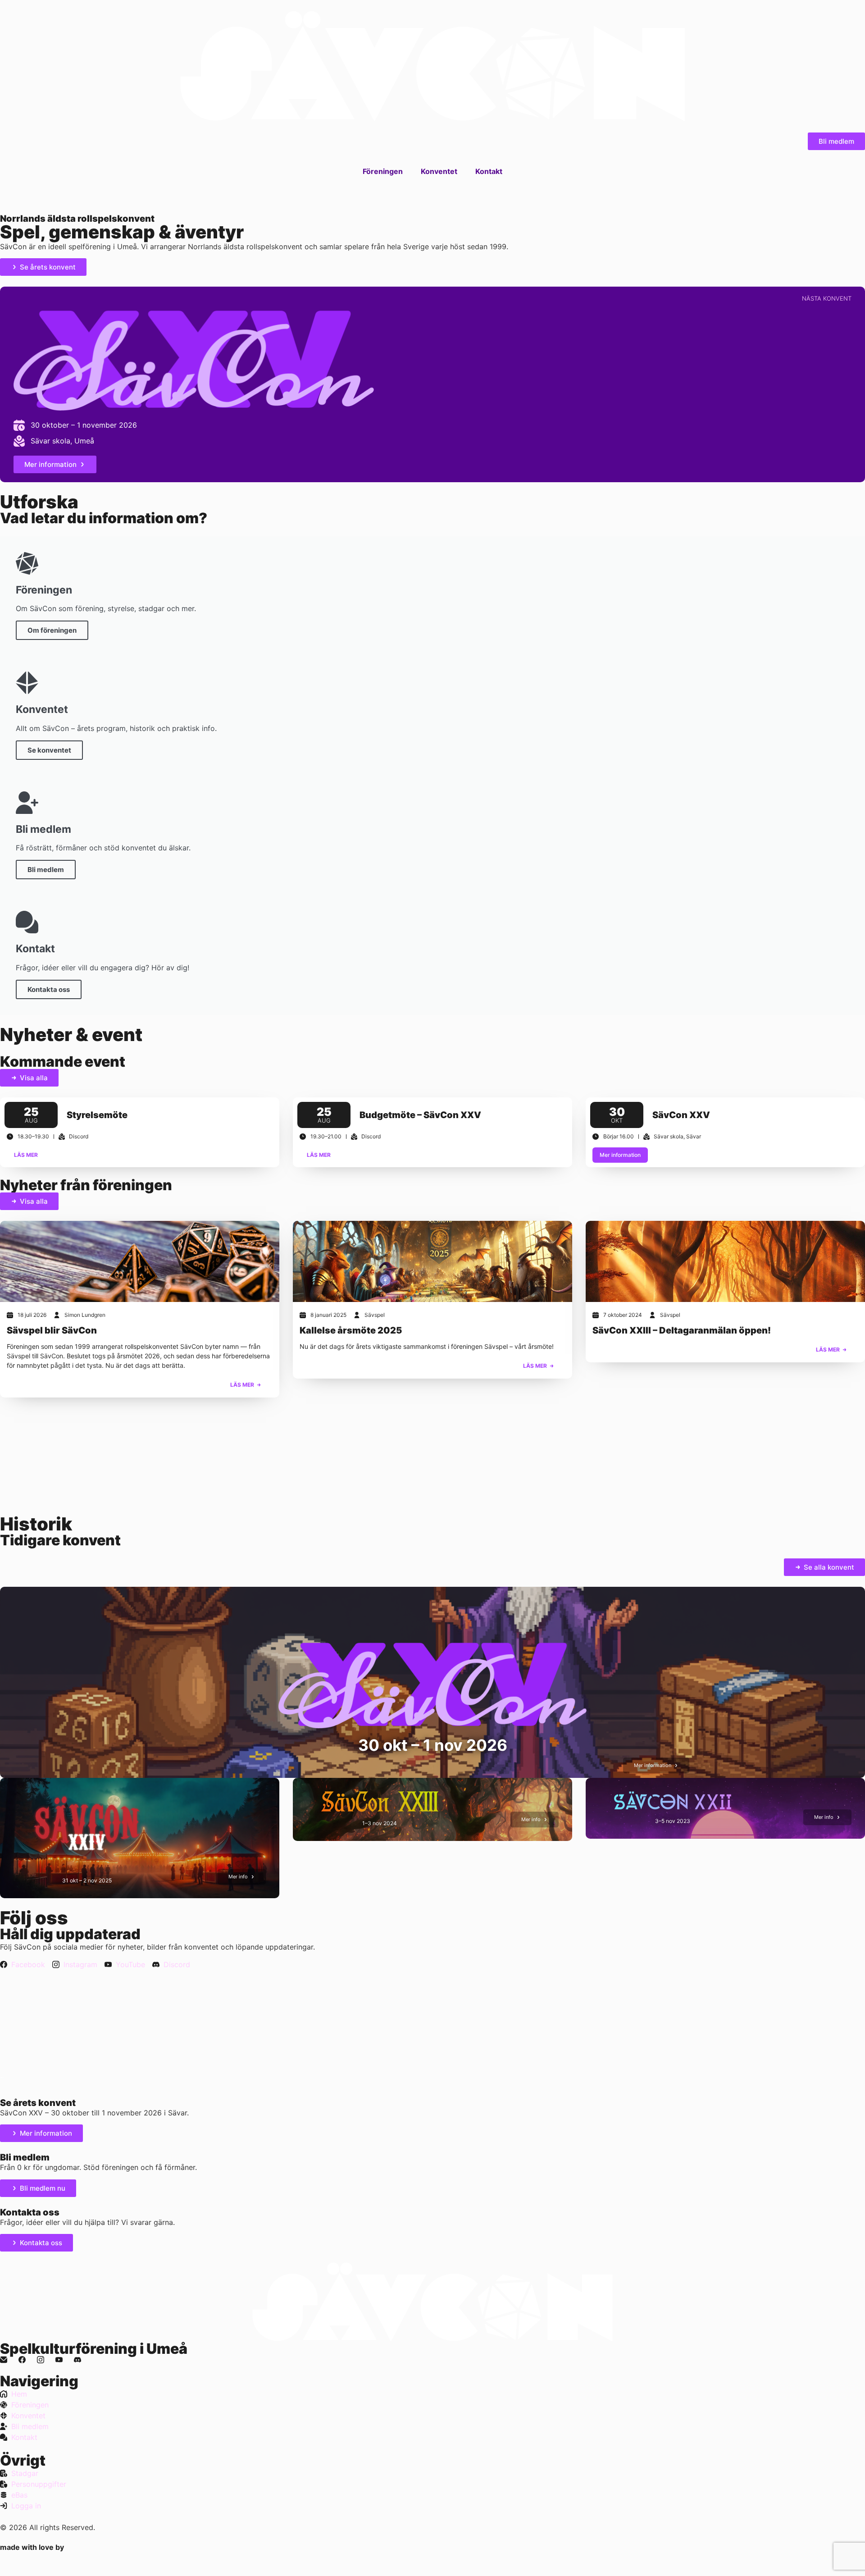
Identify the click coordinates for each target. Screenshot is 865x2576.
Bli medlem (46, 870)
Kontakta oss (49, 989)
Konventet (439, 171)
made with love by (32, 2547)
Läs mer (26, 1155)
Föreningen (383, 171)
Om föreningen (52, 630)
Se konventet (49, 750)
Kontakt (489, 171)
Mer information (620, 1155)
